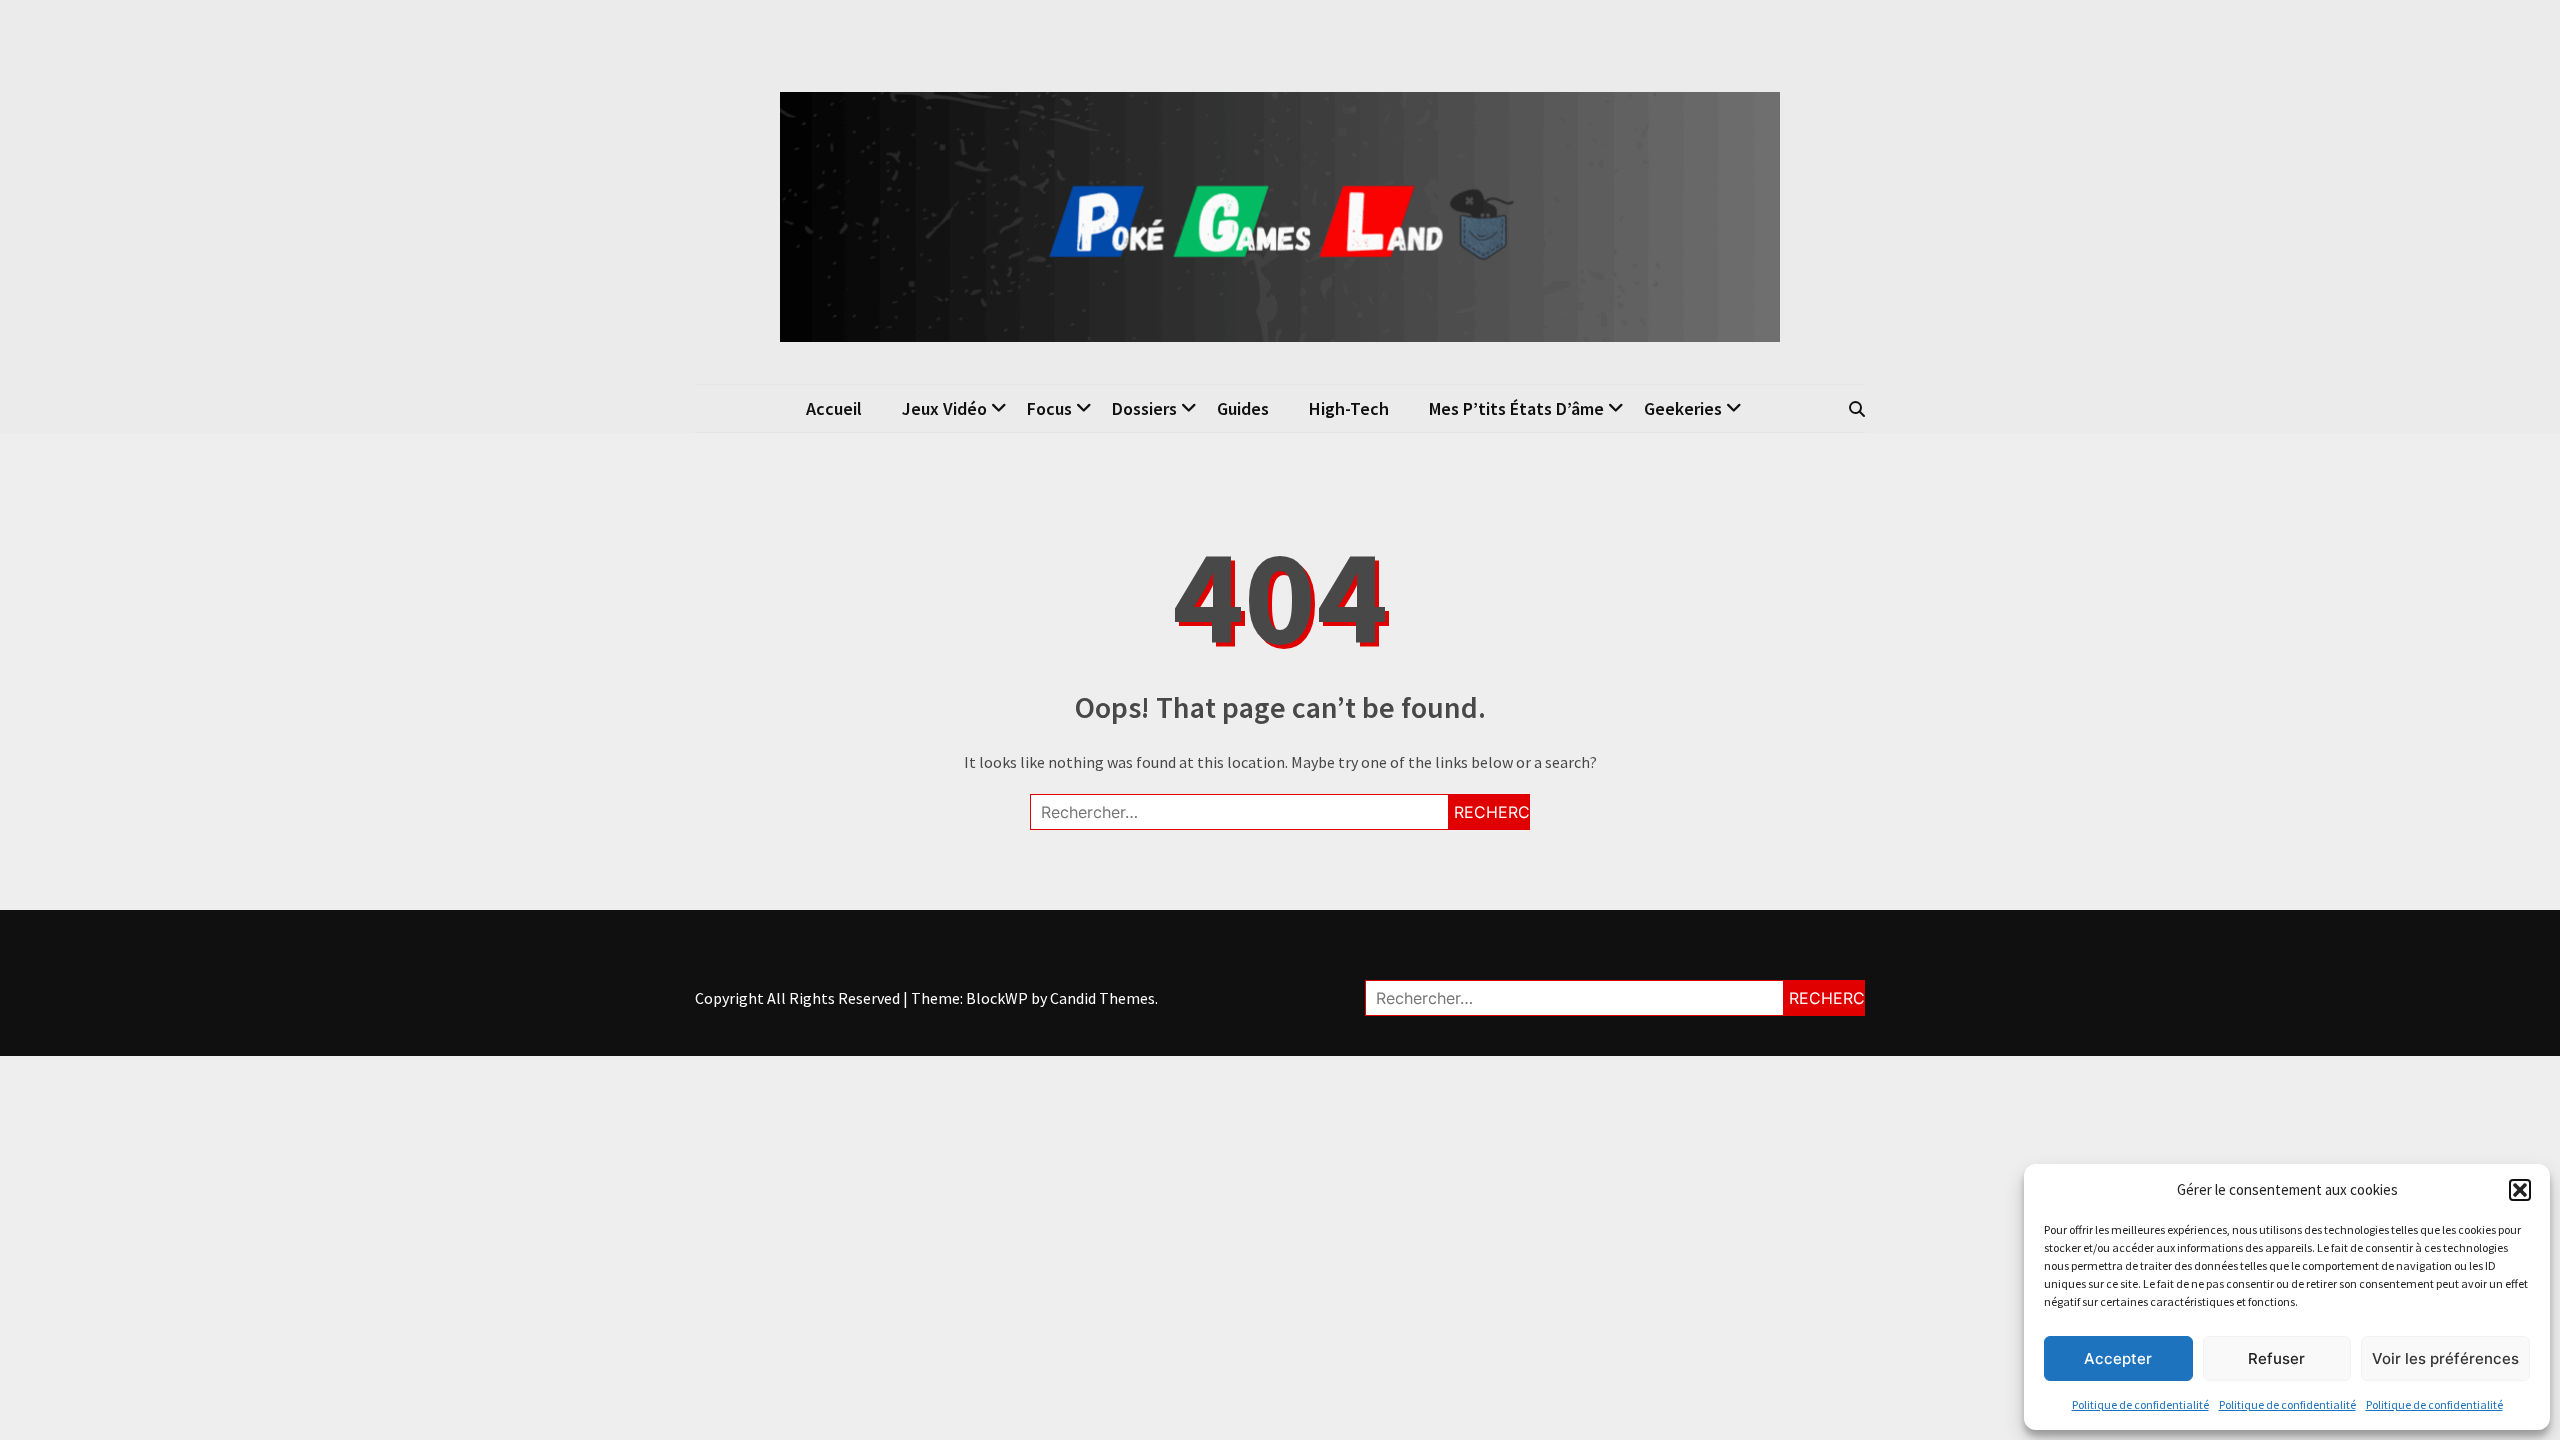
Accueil (834, 408)
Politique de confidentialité (2140, 1404)
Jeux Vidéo (944, 408)
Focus (1049, 408)
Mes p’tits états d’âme (1516, 408)
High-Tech (1349, 408)
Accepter (2118, 1358)
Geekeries (1683, 408)
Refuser (2276, 1358)
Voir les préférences (2445, 1358)
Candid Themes (1102, 998)
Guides (1243, 408)
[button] (2520, 1190)
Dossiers (1144, 408)
